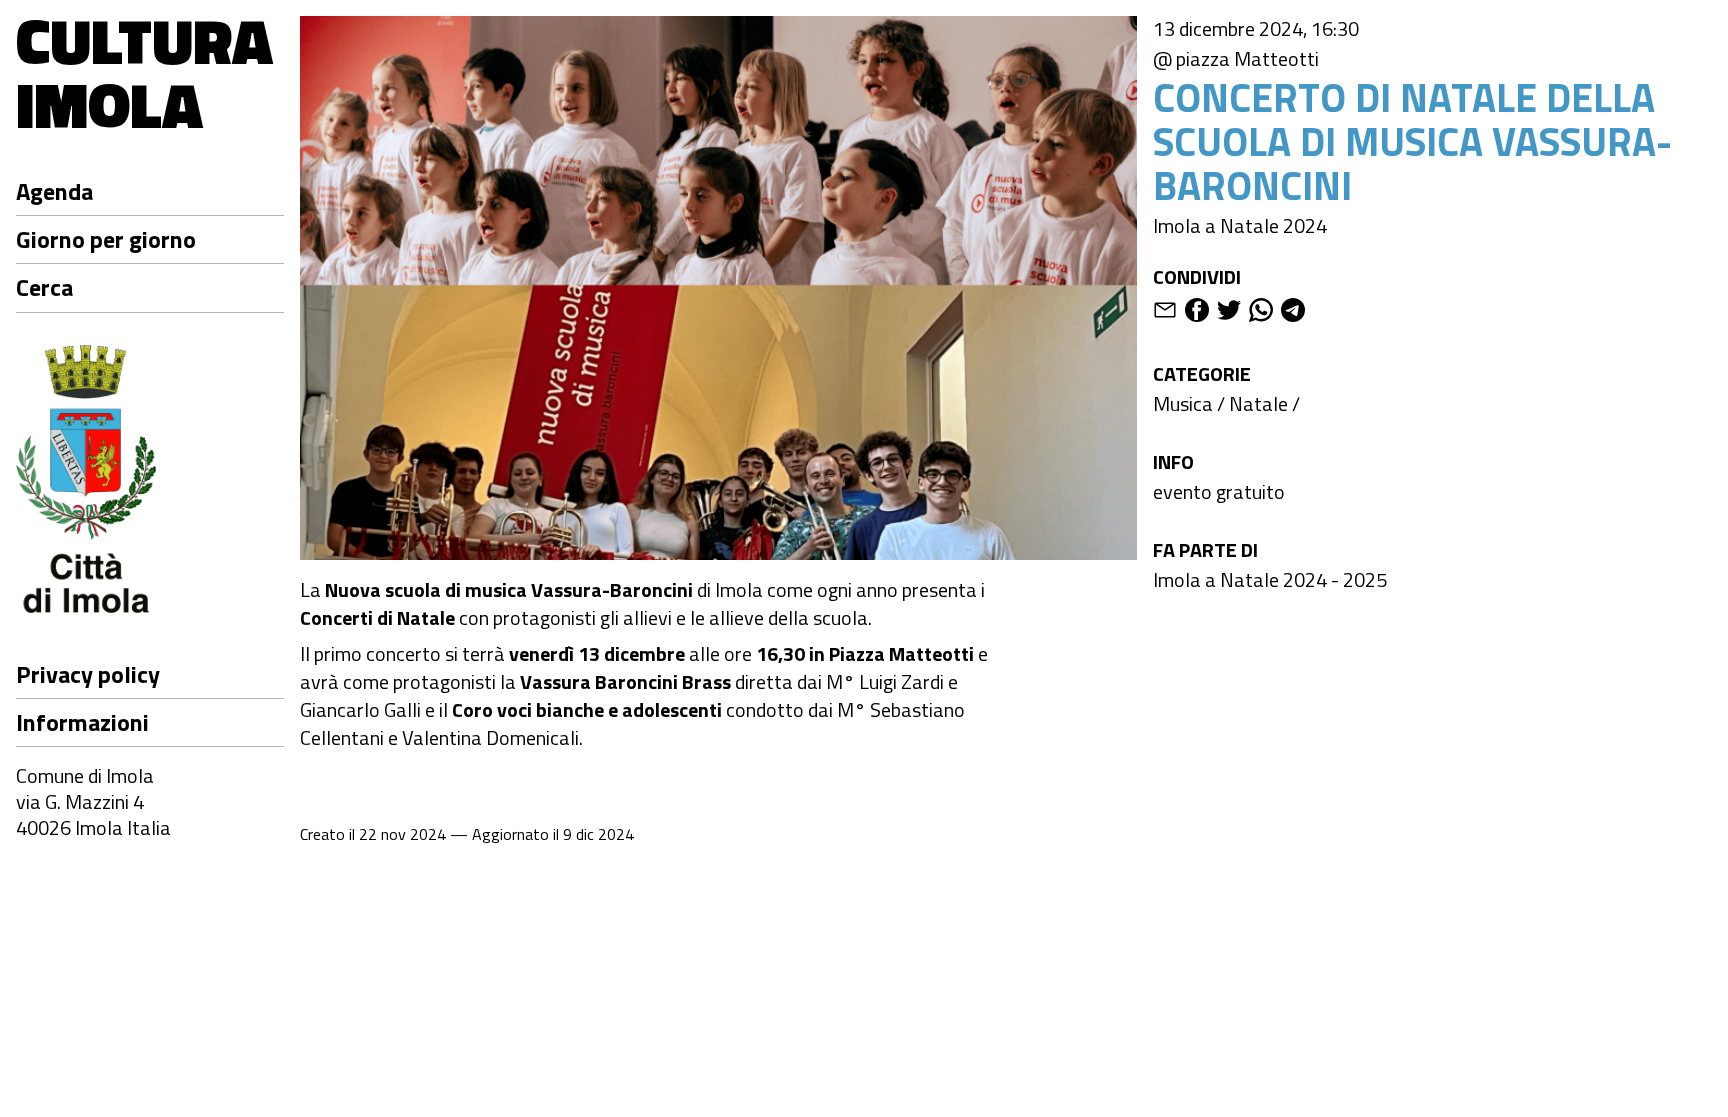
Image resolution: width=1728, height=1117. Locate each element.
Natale (1258, 403)
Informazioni (82, 722)
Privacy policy (88, 674)
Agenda (54, 191)
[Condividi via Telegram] (1293, 313)
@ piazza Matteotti (1236, 59)
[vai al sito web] (150, 482)
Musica (1183, 403)
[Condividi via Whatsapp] (1261, 313)
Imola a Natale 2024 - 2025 (1270, 579)
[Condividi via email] (1165, 313)
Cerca (44, 287)
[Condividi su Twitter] (1229, 313)
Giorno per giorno (106, 239)
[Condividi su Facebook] (1197, 313)
